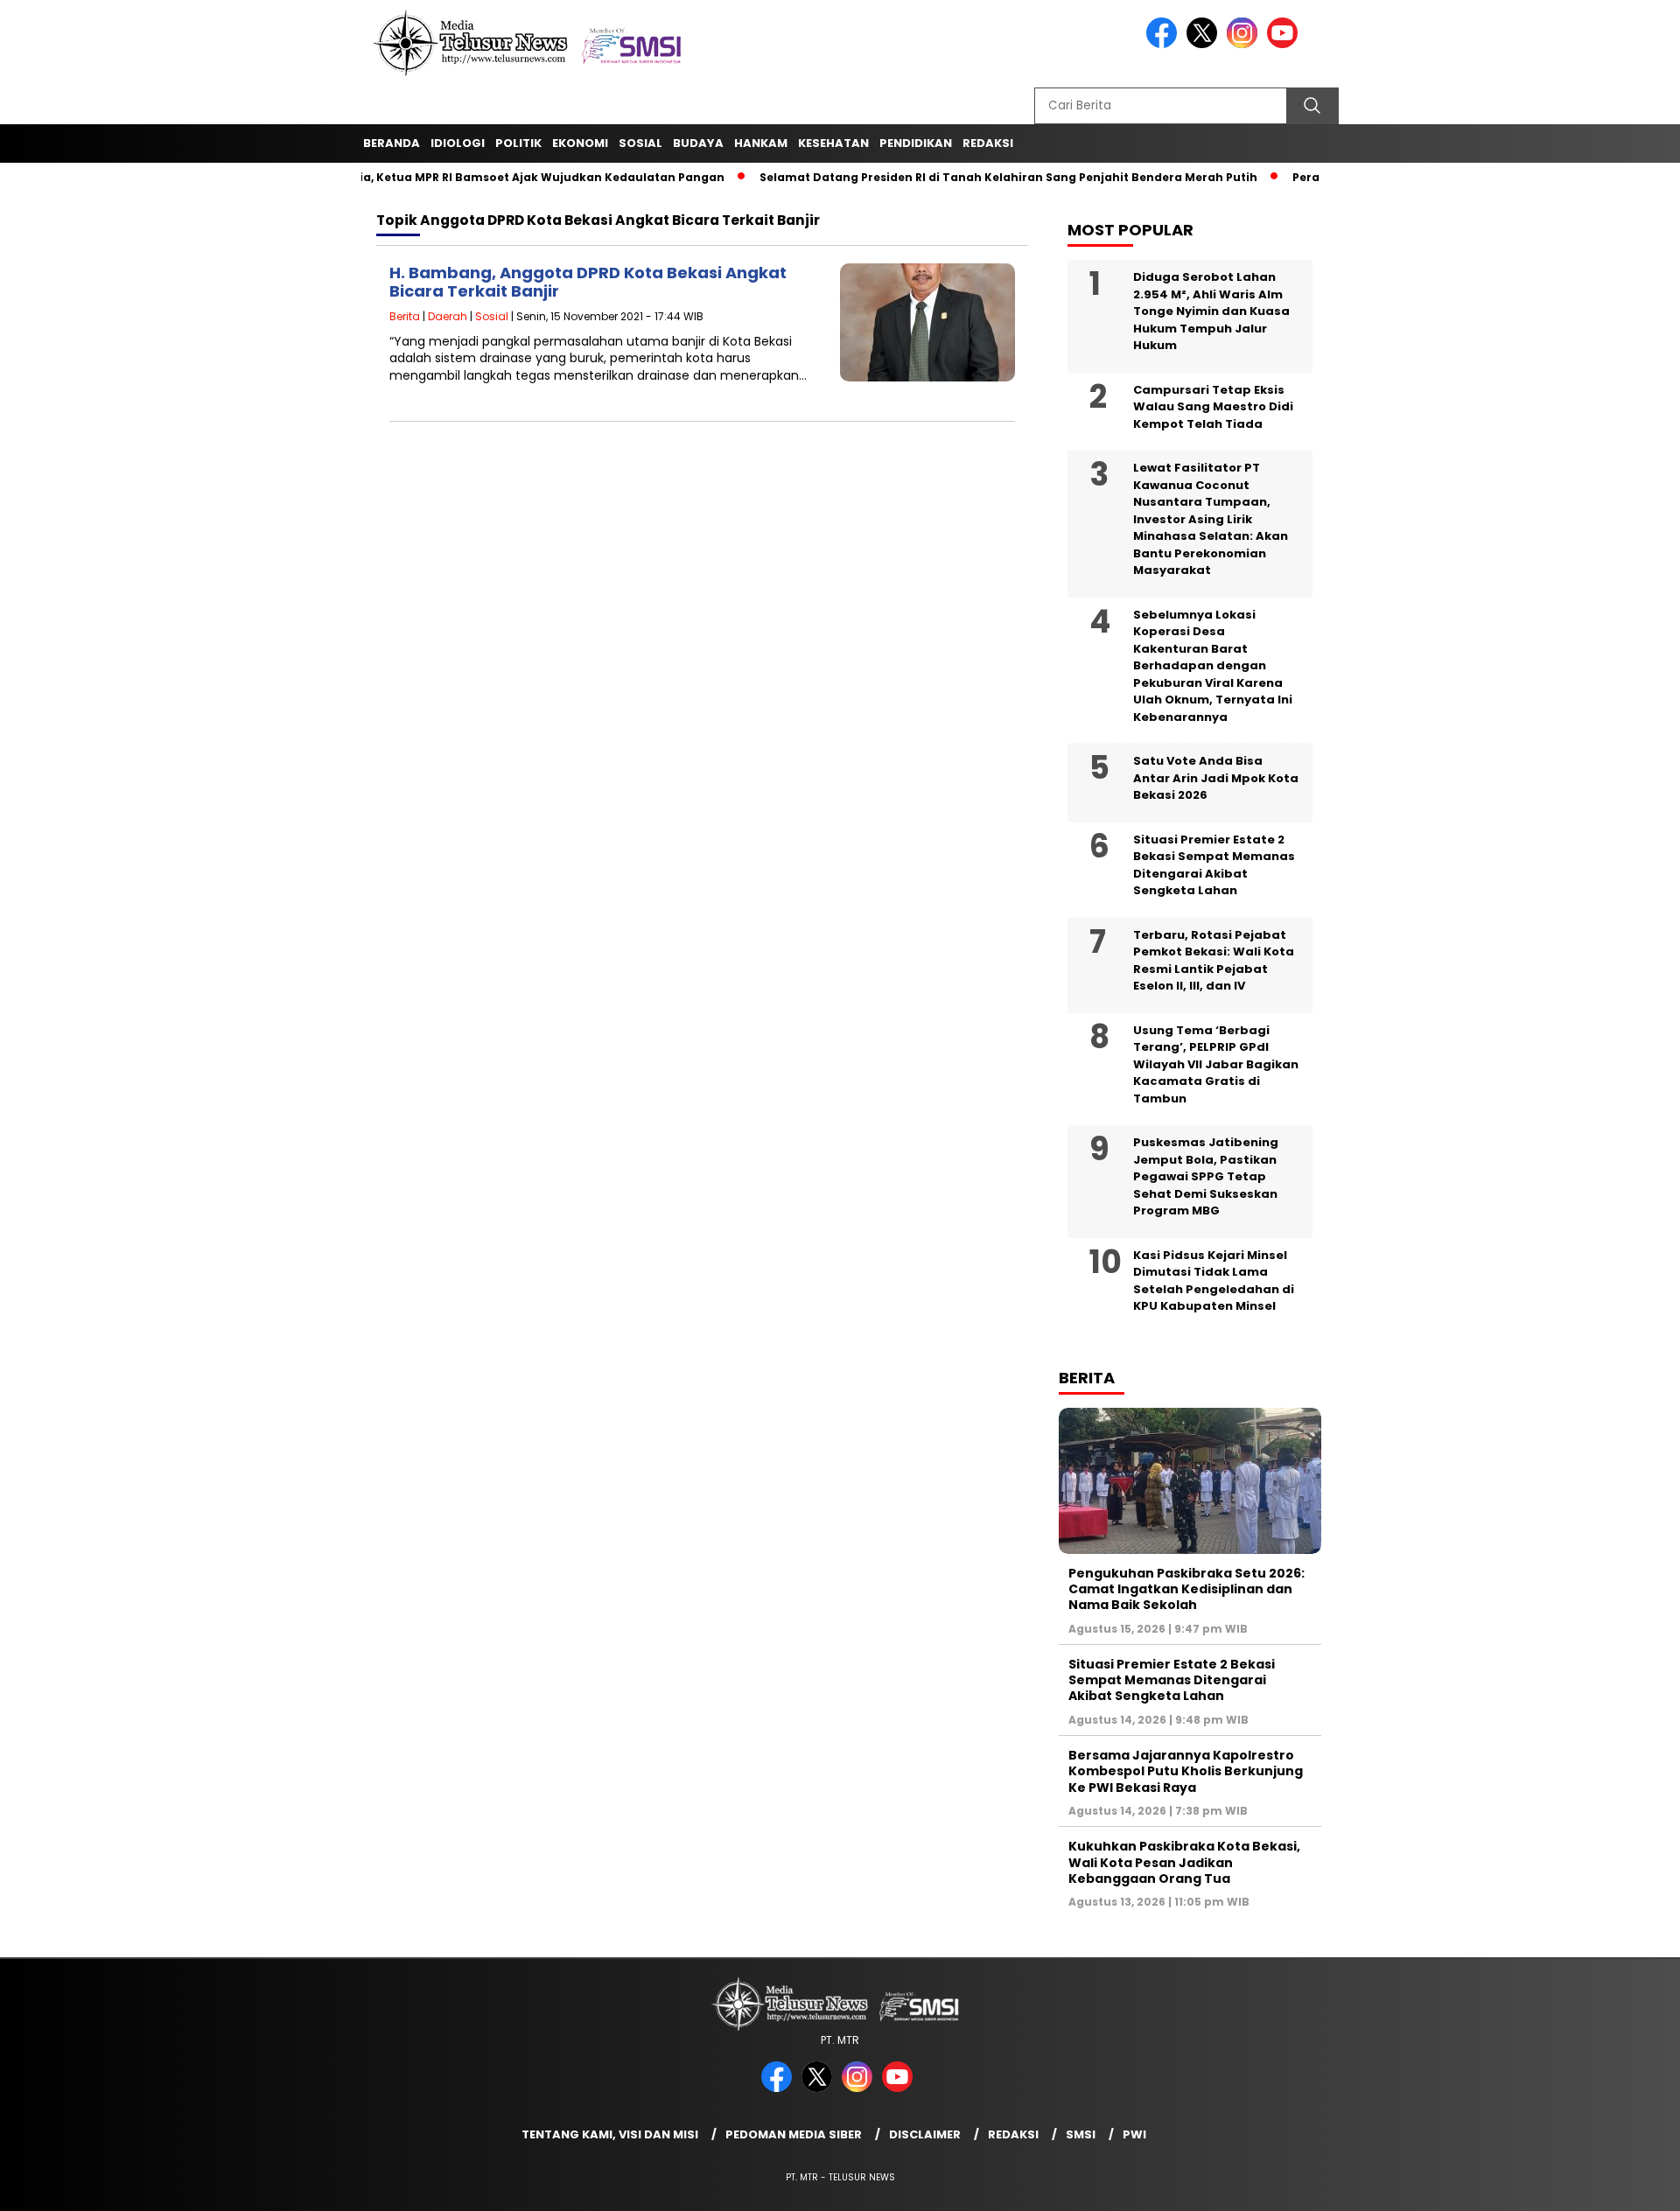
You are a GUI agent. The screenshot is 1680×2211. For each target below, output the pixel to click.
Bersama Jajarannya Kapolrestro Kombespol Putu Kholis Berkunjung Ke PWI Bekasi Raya (1186, 1771)
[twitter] (1205, 44)
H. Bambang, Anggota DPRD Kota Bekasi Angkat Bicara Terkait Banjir (588, 282)
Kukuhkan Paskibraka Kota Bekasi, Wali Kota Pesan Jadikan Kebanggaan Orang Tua (1184, 1862)
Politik (518, 143)
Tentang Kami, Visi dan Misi (610, 2134)
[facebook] (1165, 44)
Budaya (698, 143)
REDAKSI (988, 143)
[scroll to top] (1615, 2184)
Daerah (448, 316)
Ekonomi (580, 143)
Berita (405, 316)
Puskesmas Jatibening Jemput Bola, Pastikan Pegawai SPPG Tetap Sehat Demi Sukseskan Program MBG (1206, 1176)
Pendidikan (916, 143)
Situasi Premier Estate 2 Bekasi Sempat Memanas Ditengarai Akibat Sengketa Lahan (1214, 865)
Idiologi (458, 143)
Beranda (392, 143)
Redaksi (1013, 2134)
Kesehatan (833, 143)
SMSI (1081, 2134)
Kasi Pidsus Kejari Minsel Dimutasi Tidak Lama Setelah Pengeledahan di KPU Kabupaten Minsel (1214, 1281)
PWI (1134, 2134)
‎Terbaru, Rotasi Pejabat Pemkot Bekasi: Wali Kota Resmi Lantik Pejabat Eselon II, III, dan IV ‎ (1214, 961)
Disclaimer (925, 2134)
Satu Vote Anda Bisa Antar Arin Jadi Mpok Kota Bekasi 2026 (1216, 778)
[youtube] (1285, 44)
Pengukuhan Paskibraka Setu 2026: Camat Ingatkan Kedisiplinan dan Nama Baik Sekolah (1186, 1589)
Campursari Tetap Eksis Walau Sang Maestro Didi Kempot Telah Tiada (1213, 407)
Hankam (761, 143)
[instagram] (1245, 44)
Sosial (640, 143)
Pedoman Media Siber (794, 2134)
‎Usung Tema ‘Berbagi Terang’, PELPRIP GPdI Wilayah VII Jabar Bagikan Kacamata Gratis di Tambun (1216, 1064)
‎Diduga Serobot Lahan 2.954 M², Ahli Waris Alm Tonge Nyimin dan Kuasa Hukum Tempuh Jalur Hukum (1211, 311)
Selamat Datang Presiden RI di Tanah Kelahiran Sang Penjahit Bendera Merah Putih (970, 177)
